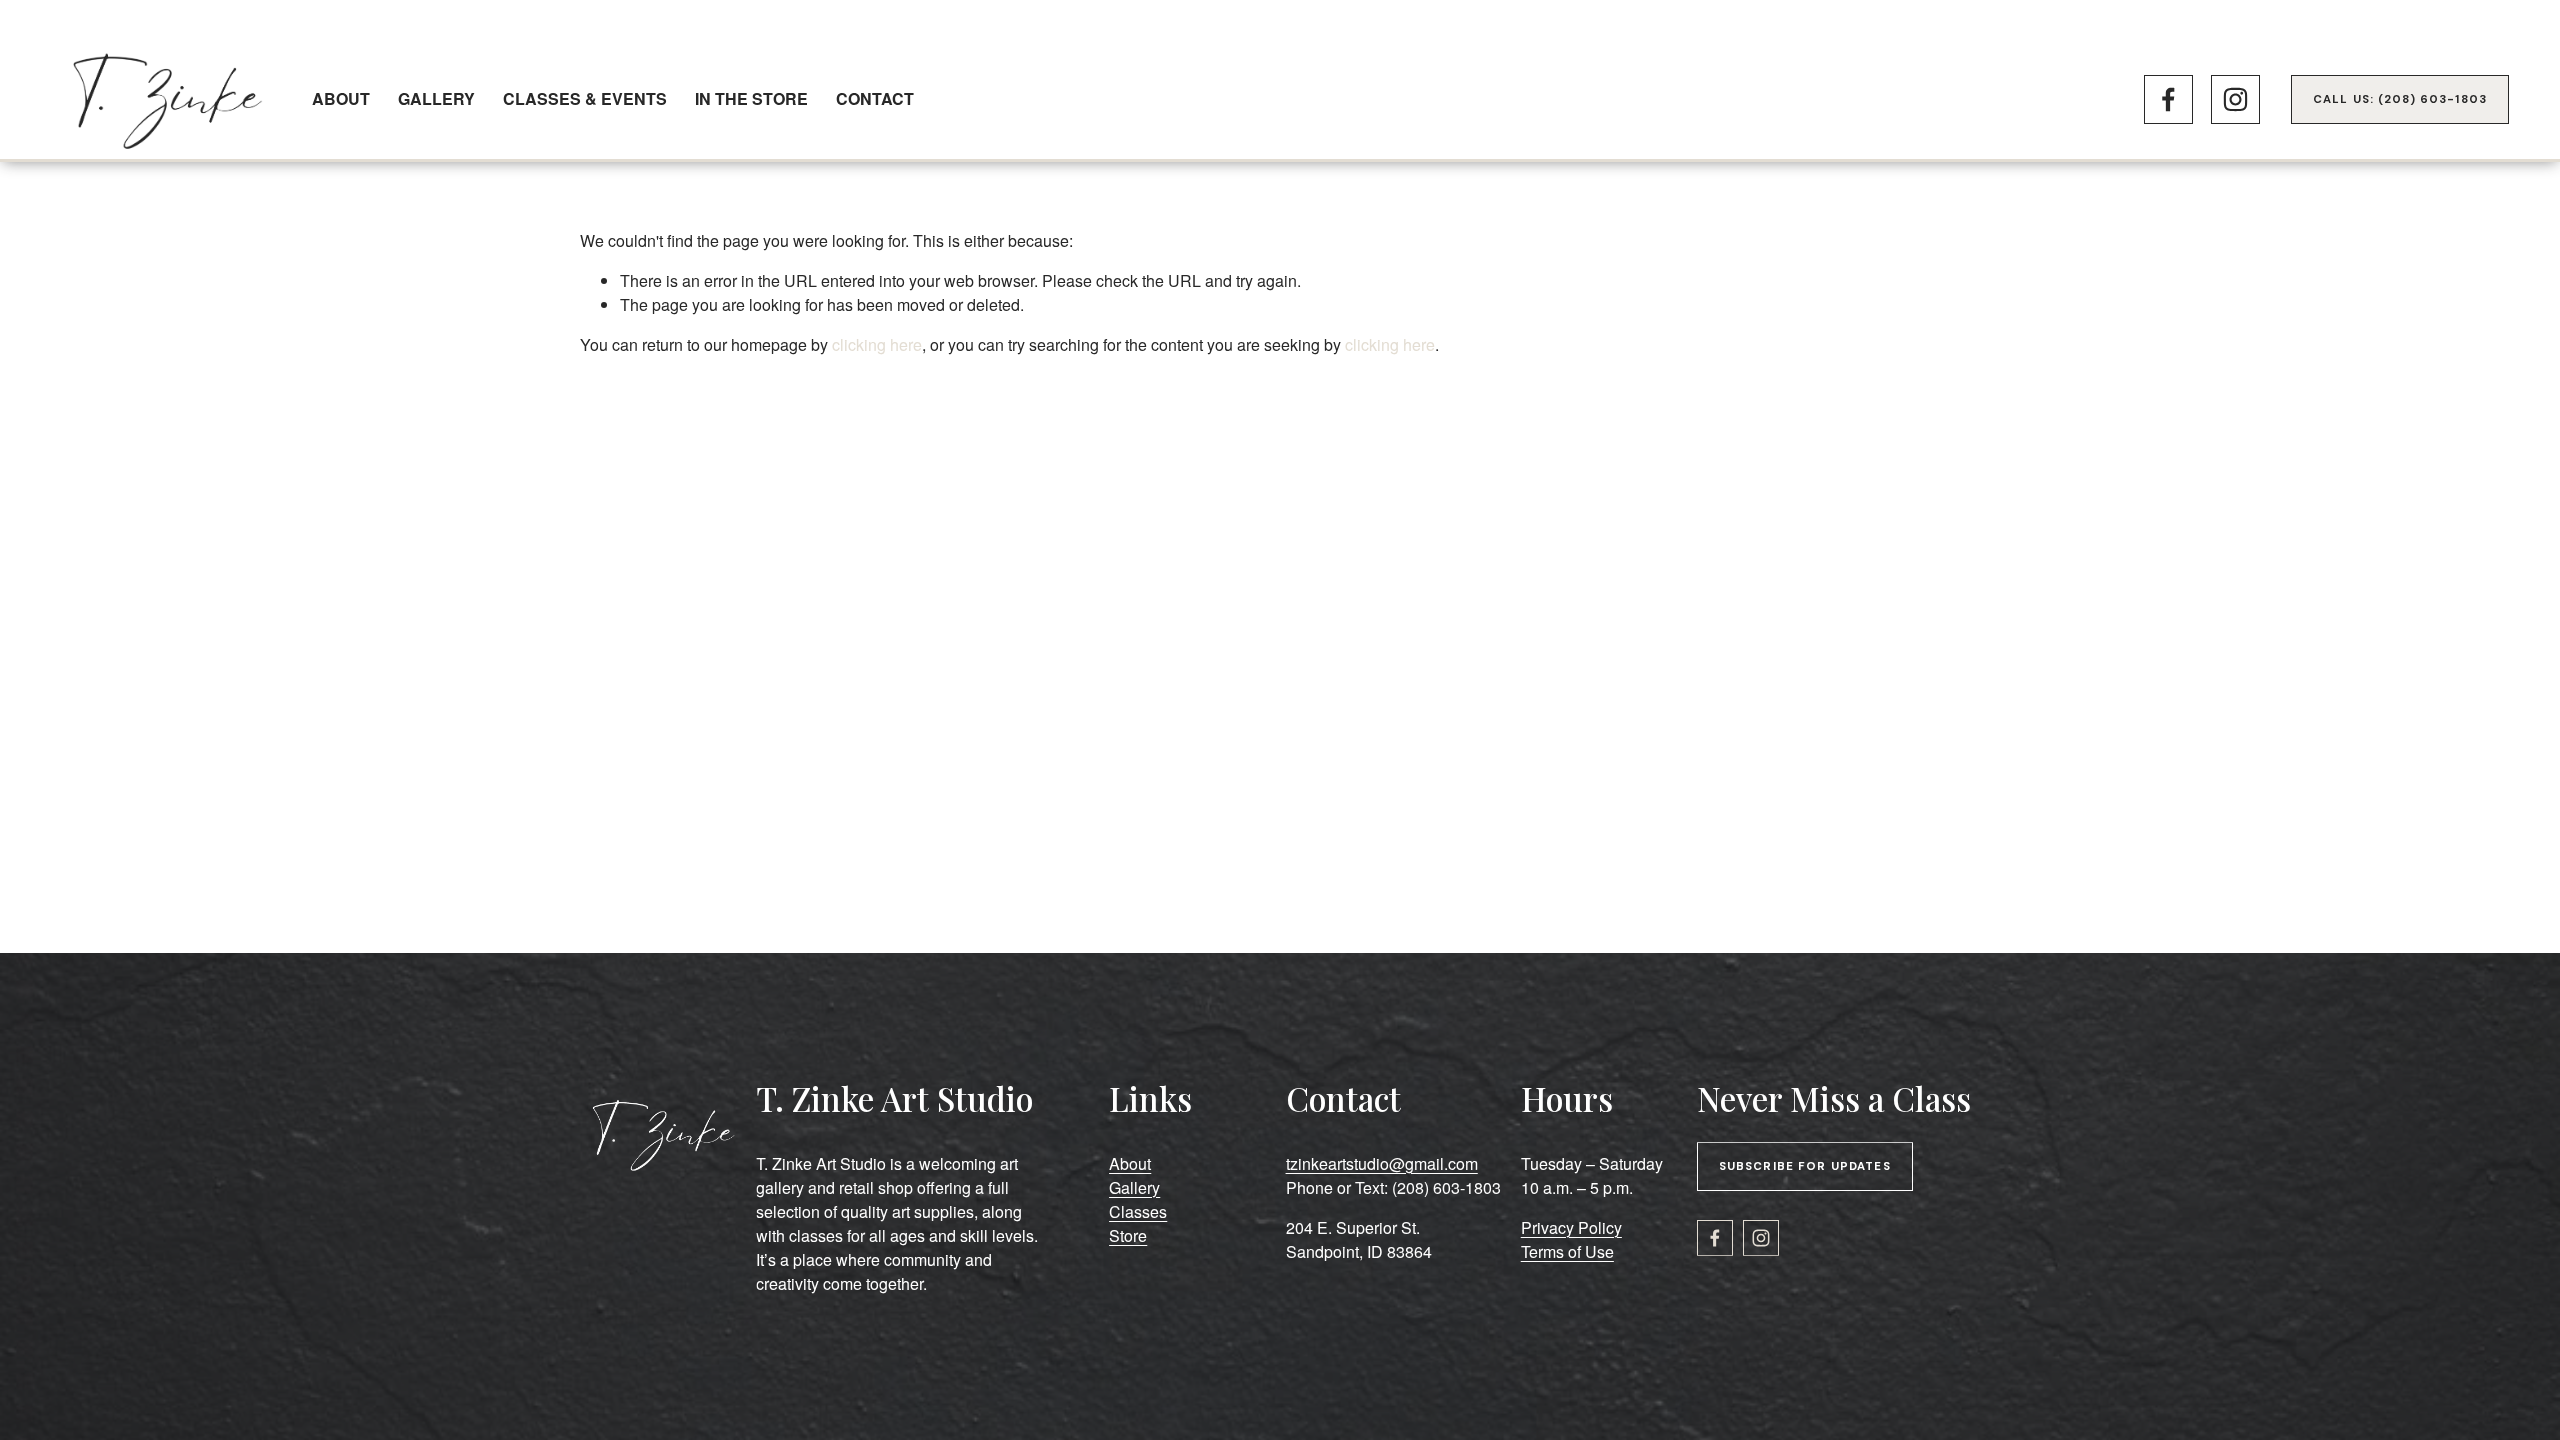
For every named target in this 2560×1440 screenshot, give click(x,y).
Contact (875, 98)
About (341, 98)
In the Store (751, 98)
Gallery (436, 98)
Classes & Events (585, 98)
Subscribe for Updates (1805, 1166)
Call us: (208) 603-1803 (2400, 99)
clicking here (877, 344)
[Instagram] (2235, 99)
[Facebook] (2168, 99)
